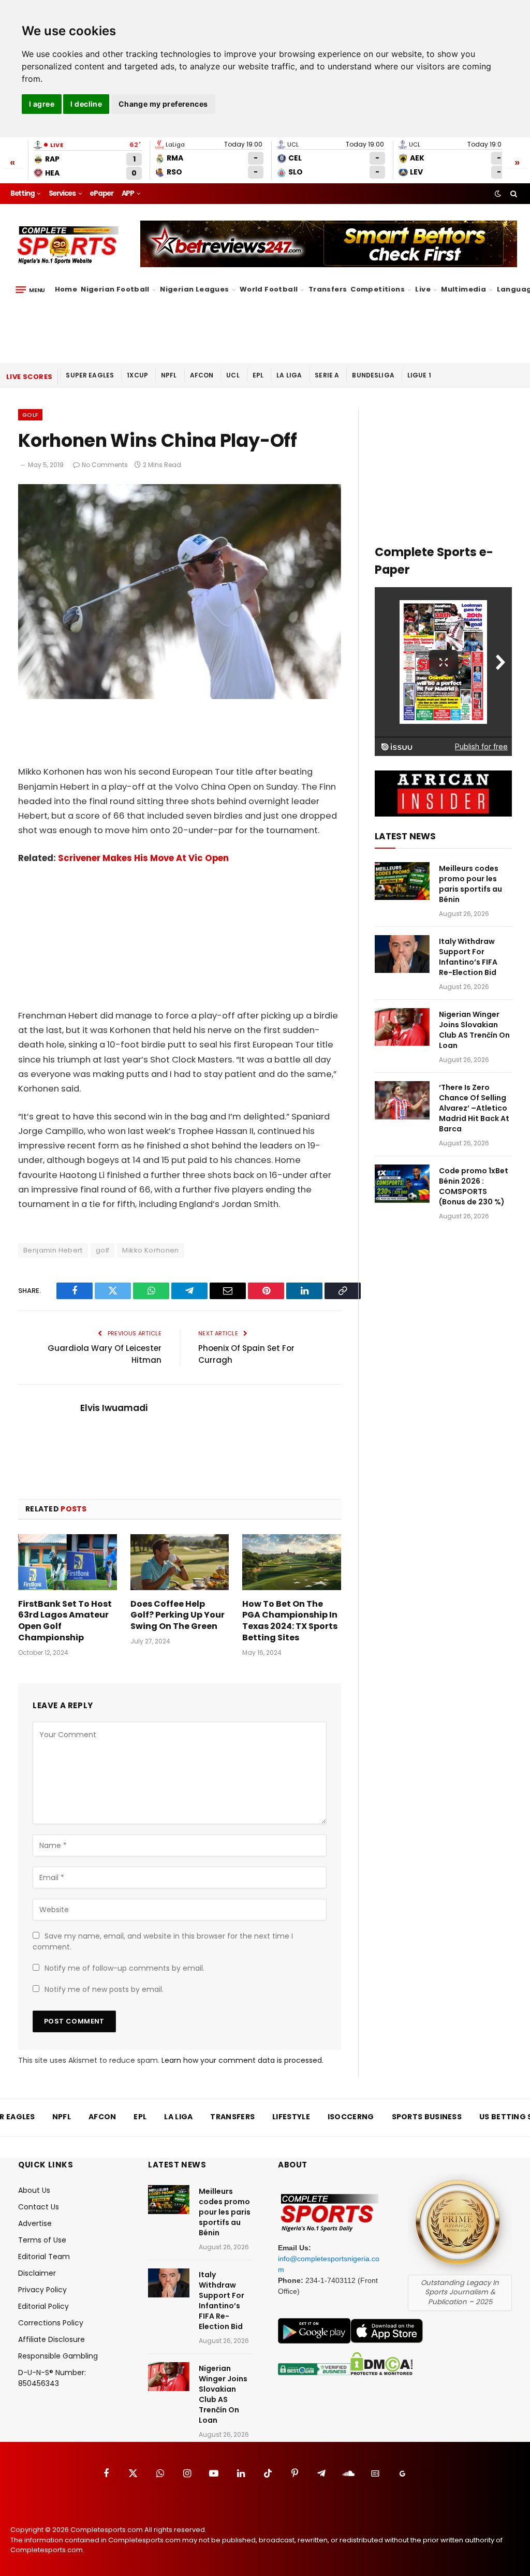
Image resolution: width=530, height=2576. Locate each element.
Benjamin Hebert (53, 1250)
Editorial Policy (43, 2306)
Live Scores (29, 377)
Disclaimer (37, 2273)
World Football (269, 289)
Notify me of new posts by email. (104, 1989)
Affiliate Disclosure (51, 2339)
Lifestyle (291, 2117)
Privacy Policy (42, 2290)
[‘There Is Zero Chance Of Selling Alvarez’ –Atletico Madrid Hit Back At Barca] (402, 1100)
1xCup (137, 375)
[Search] (513, 194)
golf (103, 1250)
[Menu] (30, 290)
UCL (233, 375)
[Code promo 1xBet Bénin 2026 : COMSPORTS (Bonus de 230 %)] (402, 1183)
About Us (34, 2190)
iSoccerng (351, 2117)
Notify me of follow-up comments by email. (124, 1968)
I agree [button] (42, 104)
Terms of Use (42, 2240)
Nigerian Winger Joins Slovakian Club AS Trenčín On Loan (474, 1030)
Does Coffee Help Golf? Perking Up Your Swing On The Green (178, 1615)
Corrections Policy (51, 2323)
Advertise (35, 2223)
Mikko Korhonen (150, 1250)
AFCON (202, 375)
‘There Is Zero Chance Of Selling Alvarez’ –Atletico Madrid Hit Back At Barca (474, 1108)
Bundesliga (373, 375)
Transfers (328, 289)
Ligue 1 (419, 375)
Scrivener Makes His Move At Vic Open (143, 858)
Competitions (378, 289)
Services (62, 193)
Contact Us (39, 2207)
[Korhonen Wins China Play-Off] (180, 696)
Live (423, 289)
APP (128, 193)
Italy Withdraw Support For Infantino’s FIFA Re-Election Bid (468, 957)
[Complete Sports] (68, 245)
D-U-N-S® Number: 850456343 (52, 2378)
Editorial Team (44, 2257)
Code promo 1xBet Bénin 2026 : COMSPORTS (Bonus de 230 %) (474, 1186)
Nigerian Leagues (194, 289)
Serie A (327, 375)
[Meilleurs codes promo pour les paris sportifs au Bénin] (402, 881)
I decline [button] (86, 104)
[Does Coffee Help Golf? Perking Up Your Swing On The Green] (180, 1562)
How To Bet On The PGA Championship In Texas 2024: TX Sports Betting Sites (290, 1621)
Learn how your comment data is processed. (242, 2060)
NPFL (169, 375)
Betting (23, 193)
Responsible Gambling (58, 2356)
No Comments (105, 465)
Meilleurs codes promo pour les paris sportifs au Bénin (470, 884)
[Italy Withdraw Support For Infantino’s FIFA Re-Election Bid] (402, 954)
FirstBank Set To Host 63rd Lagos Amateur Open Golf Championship (65, 1621)
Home (66, 289)
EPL (258, 375)
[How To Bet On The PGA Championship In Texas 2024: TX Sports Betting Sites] (292, 1562)
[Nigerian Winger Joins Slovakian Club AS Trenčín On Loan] (402, 1027)
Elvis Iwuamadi (114, 1408)
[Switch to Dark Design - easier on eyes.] (498, 194)
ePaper (101, 193)
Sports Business (427, 2117)
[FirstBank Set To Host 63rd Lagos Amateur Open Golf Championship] (68, 1562)
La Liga (289, 375)
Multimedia (463, 289)
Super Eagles (90, 375)
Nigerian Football (115, 289)
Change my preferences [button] (163, 104)
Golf (30, 415)
